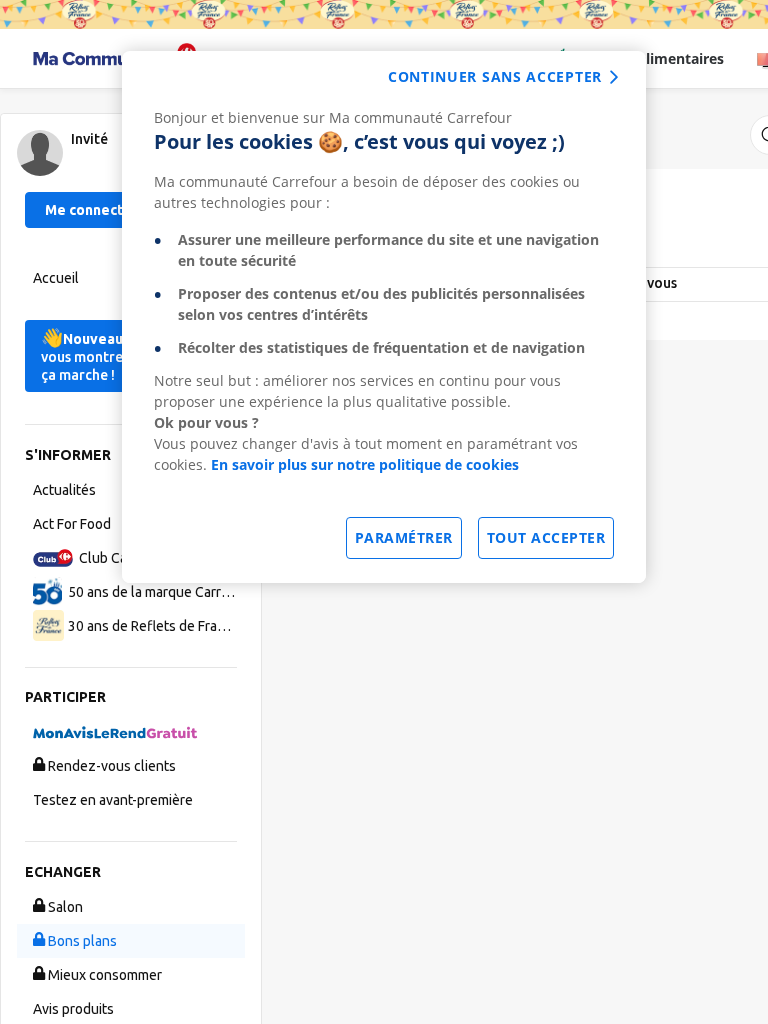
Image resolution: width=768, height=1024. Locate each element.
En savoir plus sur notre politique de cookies (365, 464)
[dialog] (384, 317)
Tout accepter (546, 537)
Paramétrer (404, 537)
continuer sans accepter (495, 76)
